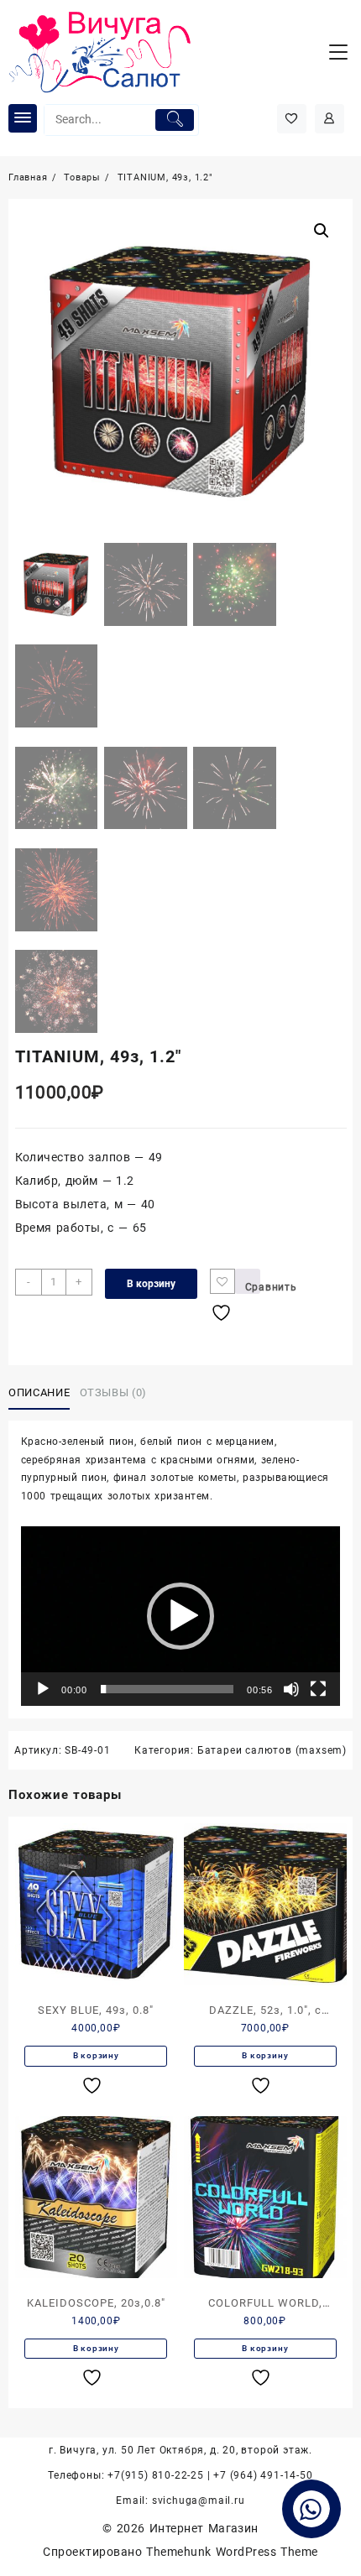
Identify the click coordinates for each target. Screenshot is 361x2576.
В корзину (151, 1284)
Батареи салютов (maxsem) (272, 1750)
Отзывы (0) (114, 1392)
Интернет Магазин (204, 2528)
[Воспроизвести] (43, 1689)
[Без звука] (291, 1689)
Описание (39, 1392)
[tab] (42, 1393)
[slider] (167, 1689)
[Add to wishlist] (222, 1281)
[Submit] (174, 120)
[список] (94, 2086)
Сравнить (253, 1287)
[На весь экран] (318, 1689)
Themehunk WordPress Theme (232, 2552)
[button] (180, 1616)
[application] (180, 1616)
